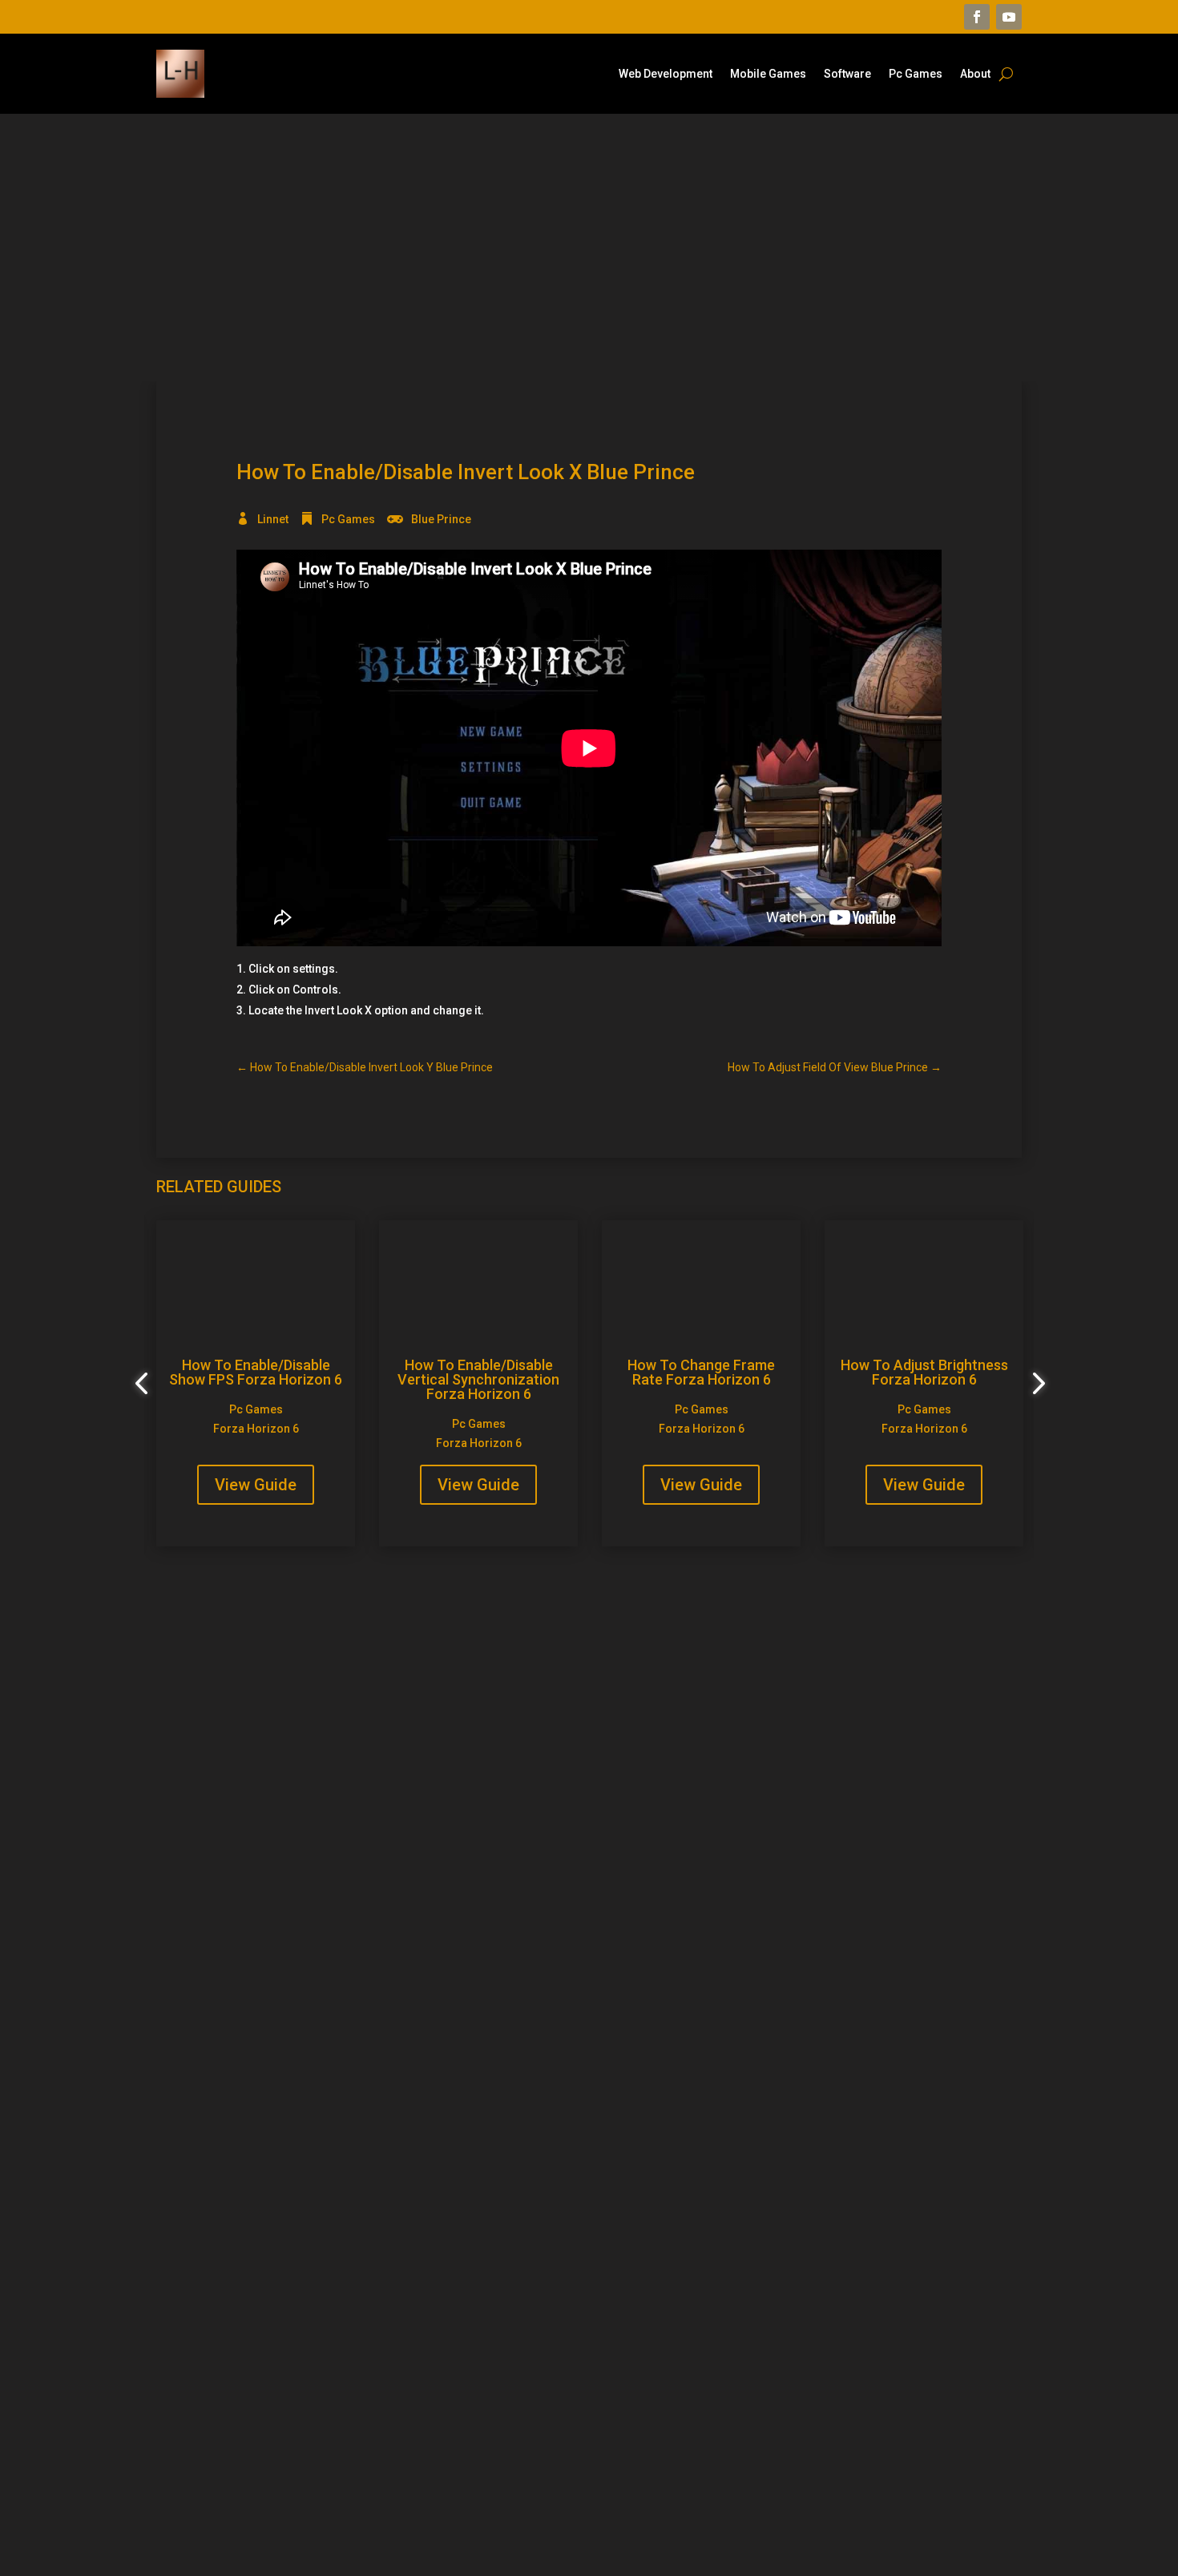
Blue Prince (441, 519)
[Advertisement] (589, 248)
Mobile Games (768, 74)
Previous (144, 1384)
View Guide (256, 1485)
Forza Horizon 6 (256, 1429)
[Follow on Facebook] (977, 17)
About (975, 74)
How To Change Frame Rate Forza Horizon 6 (701, 1372)
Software (847, 74)
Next (1034, 1384)
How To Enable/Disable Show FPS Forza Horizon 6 (256, 1372)
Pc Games (916, 74)
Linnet (273, 519)
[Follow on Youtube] (1009, 17)
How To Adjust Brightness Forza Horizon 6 (924, 1372)
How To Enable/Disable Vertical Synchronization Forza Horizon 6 (478, 1379)
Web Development (666, 74)
